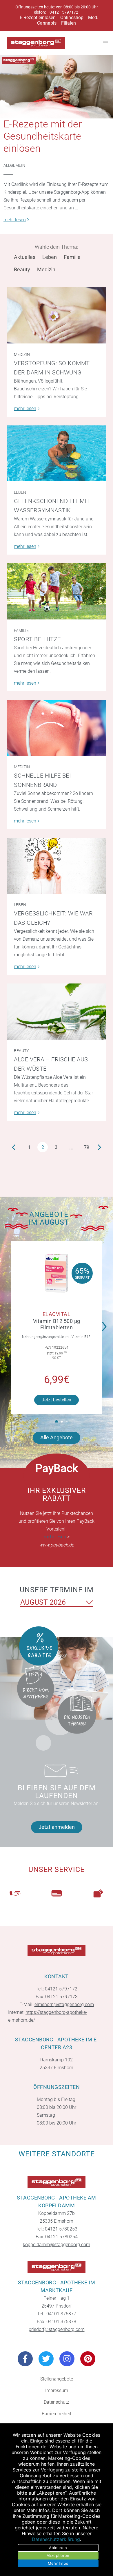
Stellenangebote (57, 2379)
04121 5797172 (64, 12)
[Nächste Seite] (100, 1147)
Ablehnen (58, 2548)
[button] (106, 1323)
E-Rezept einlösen (38, 18)
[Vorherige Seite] (13, 1147)
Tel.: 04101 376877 (57, 2314)
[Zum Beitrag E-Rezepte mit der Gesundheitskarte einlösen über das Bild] (57, 87)
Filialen (69, 23)
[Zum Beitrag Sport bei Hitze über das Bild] (57, 591)
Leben (50, 257)
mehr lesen (55, 1537)
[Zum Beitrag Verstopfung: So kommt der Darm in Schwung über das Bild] (57, 315)
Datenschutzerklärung (56, 2539)
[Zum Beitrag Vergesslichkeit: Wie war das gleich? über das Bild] (57, 866)
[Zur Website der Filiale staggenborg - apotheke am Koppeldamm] (57, 2182)
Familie (72, 257)
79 (87, 1147)
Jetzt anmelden (57, 1827)
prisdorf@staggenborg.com (57, 2329)
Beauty (22, 269)
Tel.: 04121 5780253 (57, 2229)
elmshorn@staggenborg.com (64, 2004)
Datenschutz (57, 2402)
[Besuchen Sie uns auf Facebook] (25, 2359)
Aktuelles (25, 257)
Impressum (57, 2391)
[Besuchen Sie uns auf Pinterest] (88, 2359)
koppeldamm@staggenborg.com (57, 2245)
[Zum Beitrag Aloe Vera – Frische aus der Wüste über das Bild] (57, 1011)
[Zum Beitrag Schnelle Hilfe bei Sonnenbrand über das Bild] (57, 728)
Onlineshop (72, 18)
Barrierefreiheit (57, 2414)
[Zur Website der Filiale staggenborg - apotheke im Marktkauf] (57, 2267)
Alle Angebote (57, 1437)
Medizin (46, 269)
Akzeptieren (58, 2555)
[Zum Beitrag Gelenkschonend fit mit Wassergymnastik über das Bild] (57, 453)
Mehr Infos (58, 2563)
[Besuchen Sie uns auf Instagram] (67, 2359)
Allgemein (14, 165)
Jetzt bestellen (57, 1400)
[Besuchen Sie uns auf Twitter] (46, 2359)
